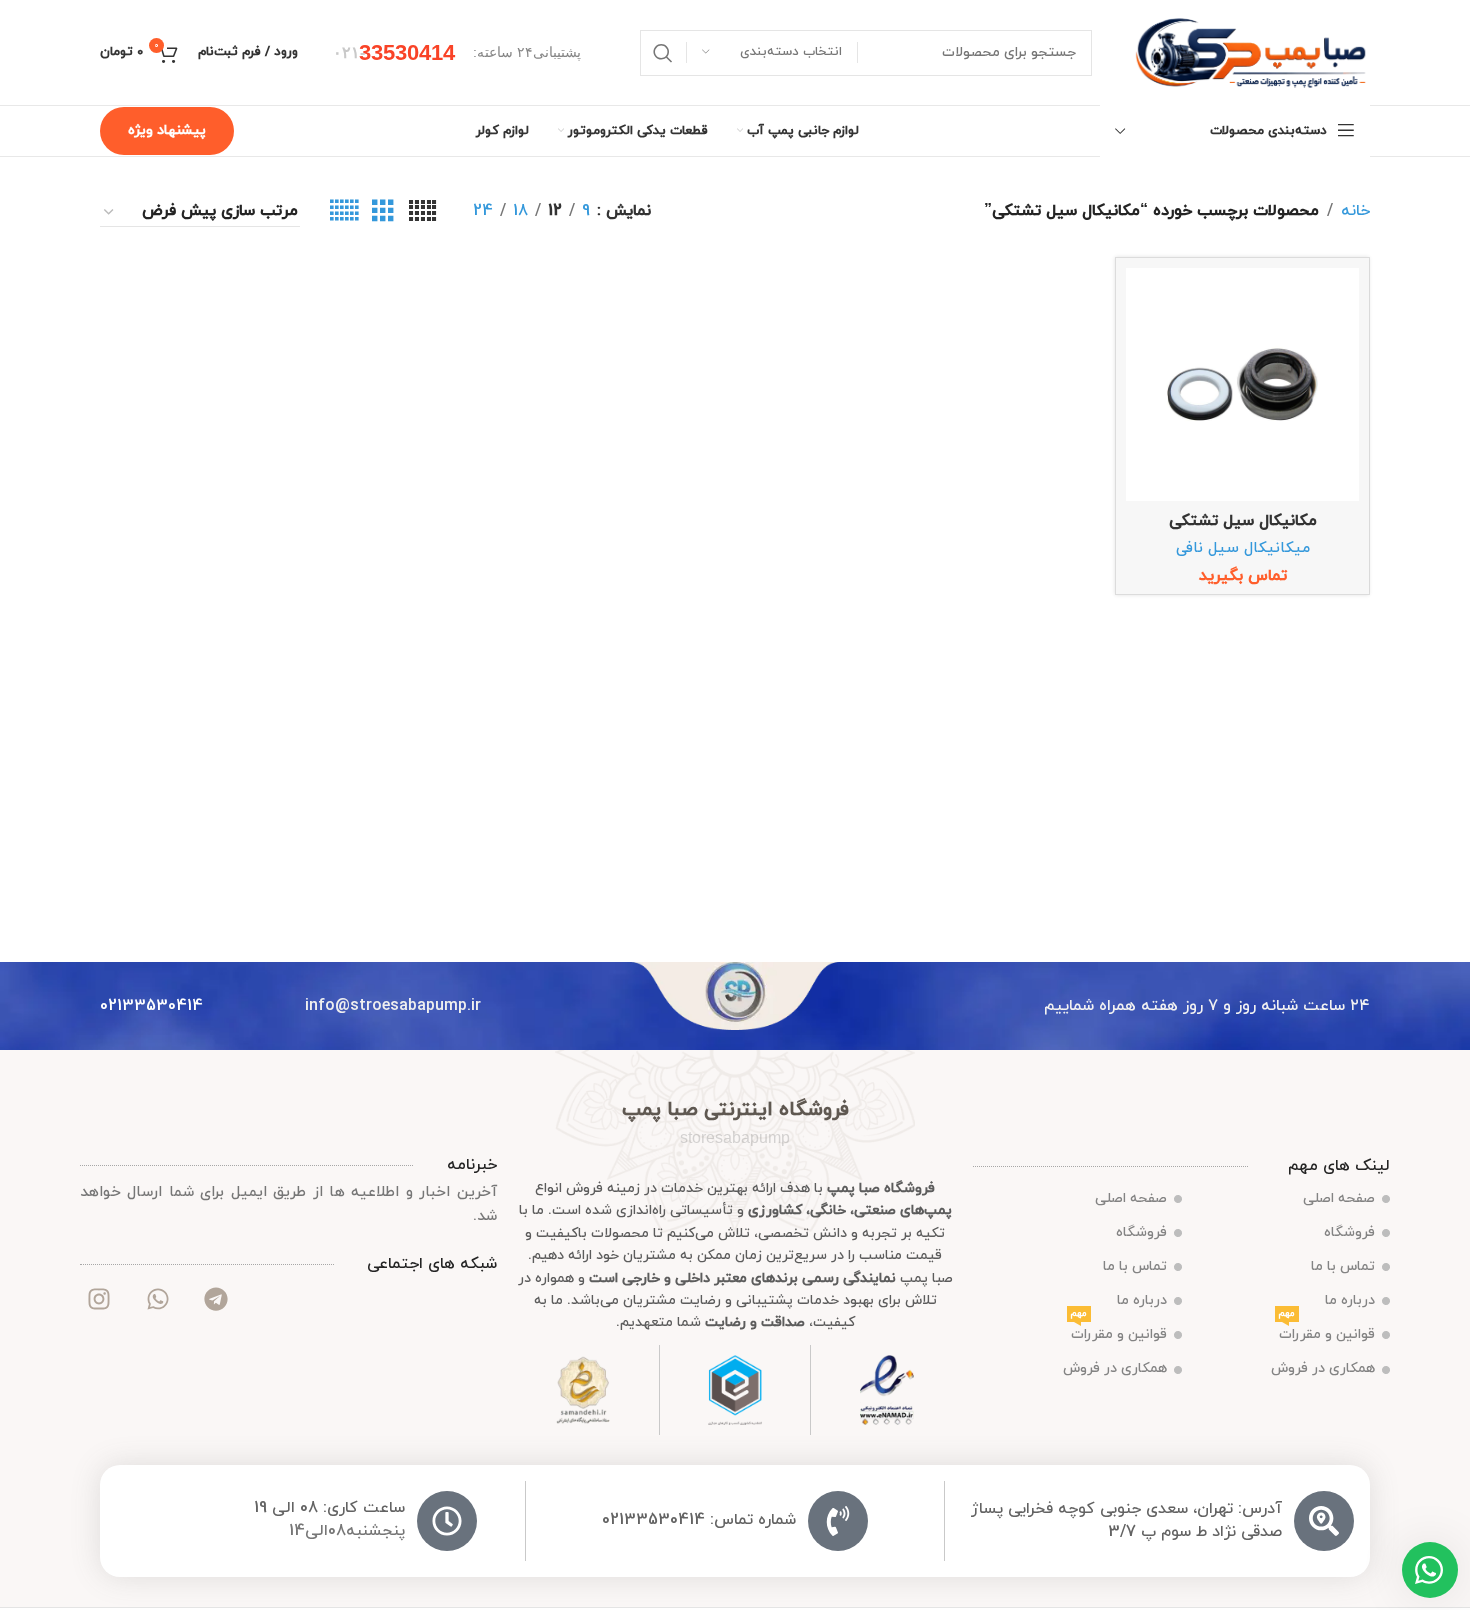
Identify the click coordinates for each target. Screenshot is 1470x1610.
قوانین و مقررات (1327, 1331)
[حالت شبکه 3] (383, 212)
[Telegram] (216, 1299)
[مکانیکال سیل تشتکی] (1242, 384)
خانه (1355, 211)
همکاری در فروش (1323, 1368)
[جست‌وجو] (663, 53)
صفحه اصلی (1339, 1198)
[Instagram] (99, 1299)
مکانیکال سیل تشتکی (1243, 521)
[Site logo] (1251, 51)
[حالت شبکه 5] (422, 212)
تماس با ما (1343, 1266)
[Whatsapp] (157, 1299)
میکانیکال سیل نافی (1243, 548)
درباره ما (1350, 1300)
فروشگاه (1349, 1232)
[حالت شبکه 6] (344, 212)
